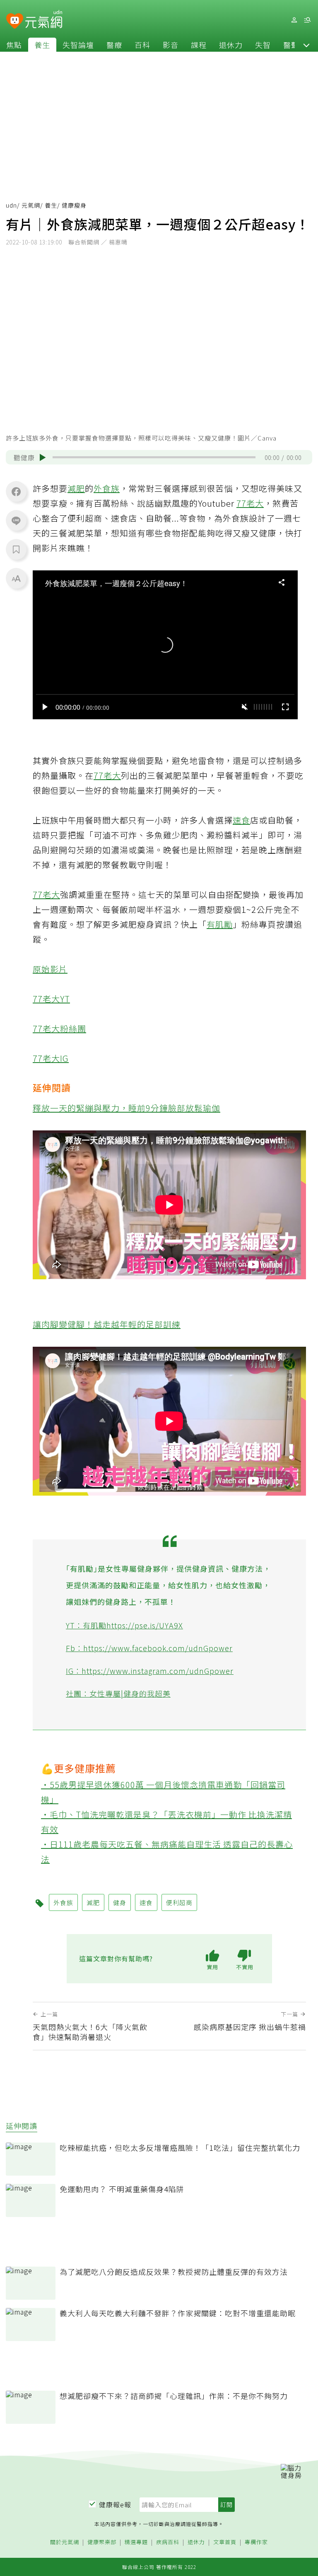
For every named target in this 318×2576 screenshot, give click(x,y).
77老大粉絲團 (59, 1028)
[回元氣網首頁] (44, 20)
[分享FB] (16, 491)
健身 (120, 1902)
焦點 (14, 45)
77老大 (250, 503)
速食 (241, 820)
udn (11, 205)
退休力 (231, 45)
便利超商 (179, 1902)
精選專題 (136, 2542)
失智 (263, 45)
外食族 (107, 488)
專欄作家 (256, 2542)
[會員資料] (294, 20)
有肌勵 (220, 924)
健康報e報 (115, 2504)
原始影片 (50, 969)
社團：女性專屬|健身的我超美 (118, 1693)
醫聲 (291, 45)
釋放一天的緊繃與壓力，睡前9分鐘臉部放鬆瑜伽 (126, 1108)
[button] (306, 45)
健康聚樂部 (102, 2542)
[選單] (307, 20)
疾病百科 (168, 2542)
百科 (142, 45)
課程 (199, 45)
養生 (42, 45)
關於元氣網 (65, 2542)
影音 (171, 45)
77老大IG (51, 1058)
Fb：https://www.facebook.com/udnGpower (149, 1648)
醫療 (114, 45)
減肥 (76, 488)
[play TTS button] (43, 457)
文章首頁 (225, 2542)
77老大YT (51, 999)
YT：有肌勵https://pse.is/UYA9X (124, 1625)
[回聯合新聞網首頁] (15, 21)
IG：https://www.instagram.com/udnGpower (150, 1671)
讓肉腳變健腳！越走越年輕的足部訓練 (107, 1324)
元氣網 (31, 205)
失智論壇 (78, 45)
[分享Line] (16, 520)
